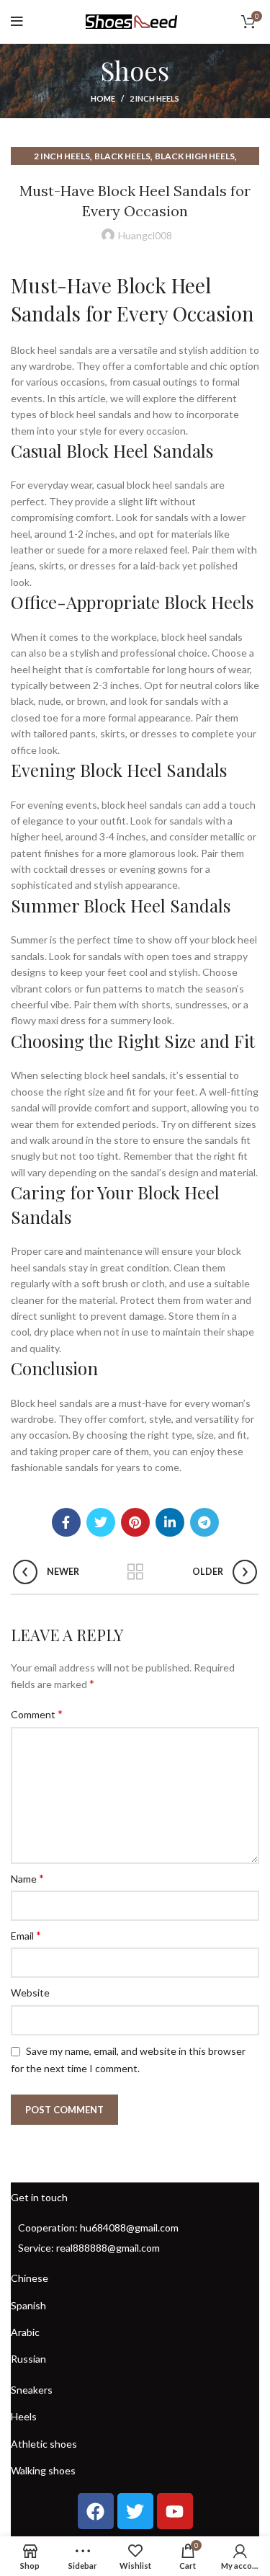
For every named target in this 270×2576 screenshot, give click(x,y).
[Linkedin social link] (170, 1522)
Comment (37, 1714)
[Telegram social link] (204, 1522)
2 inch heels (154, 98)
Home (103, 98)
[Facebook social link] (66, 1522)
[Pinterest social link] (135, 1522)
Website (30, 1993)
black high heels (195, 156)
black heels (122, 156)
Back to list (135, 1572)
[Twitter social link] (101, 1522)
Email (26, 1935)
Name (27, 1878)
